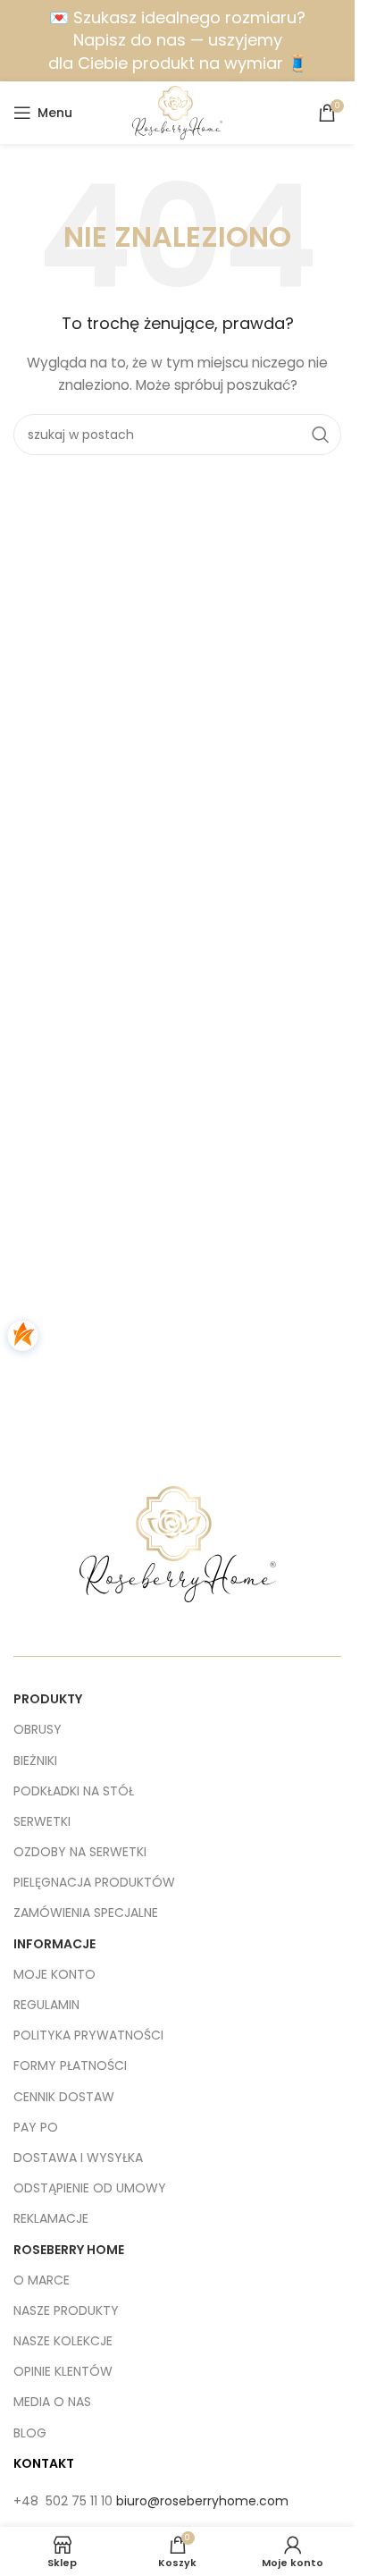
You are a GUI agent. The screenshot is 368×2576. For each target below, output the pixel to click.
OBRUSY (38, 1729)
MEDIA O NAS (52, 2402)
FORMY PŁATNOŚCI (70, 2065)
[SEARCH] (321, 435)
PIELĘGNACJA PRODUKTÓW (94, 1882)
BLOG (30, 2433)
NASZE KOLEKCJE (63, 2341)
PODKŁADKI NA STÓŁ (74, 1791)
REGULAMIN (46, 2005)
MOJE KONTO (54, 1974)
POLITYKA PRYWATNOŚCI (88, 2035)
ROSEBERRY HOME (69, 2250)
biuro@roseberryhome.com (202, 2501)
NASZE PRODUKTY (66, 2310)
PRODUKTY (48, 1699)
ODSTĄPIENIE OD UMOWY (90, 2188)
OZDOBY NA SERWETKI (80, 1852)
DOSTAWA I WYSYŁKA (78, 2158)
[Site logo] (177, 112)
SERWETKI (42, 1821)
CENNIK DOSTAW (64, 2097)
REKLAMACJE (51, 2218)
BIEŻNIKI (35, 1761)
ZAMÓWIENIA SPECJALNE (86, 1913)
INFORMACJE (54, 1944)
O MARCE (42, 2280)
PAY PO (36, 2127)
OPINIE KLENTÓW (63, 2371)
